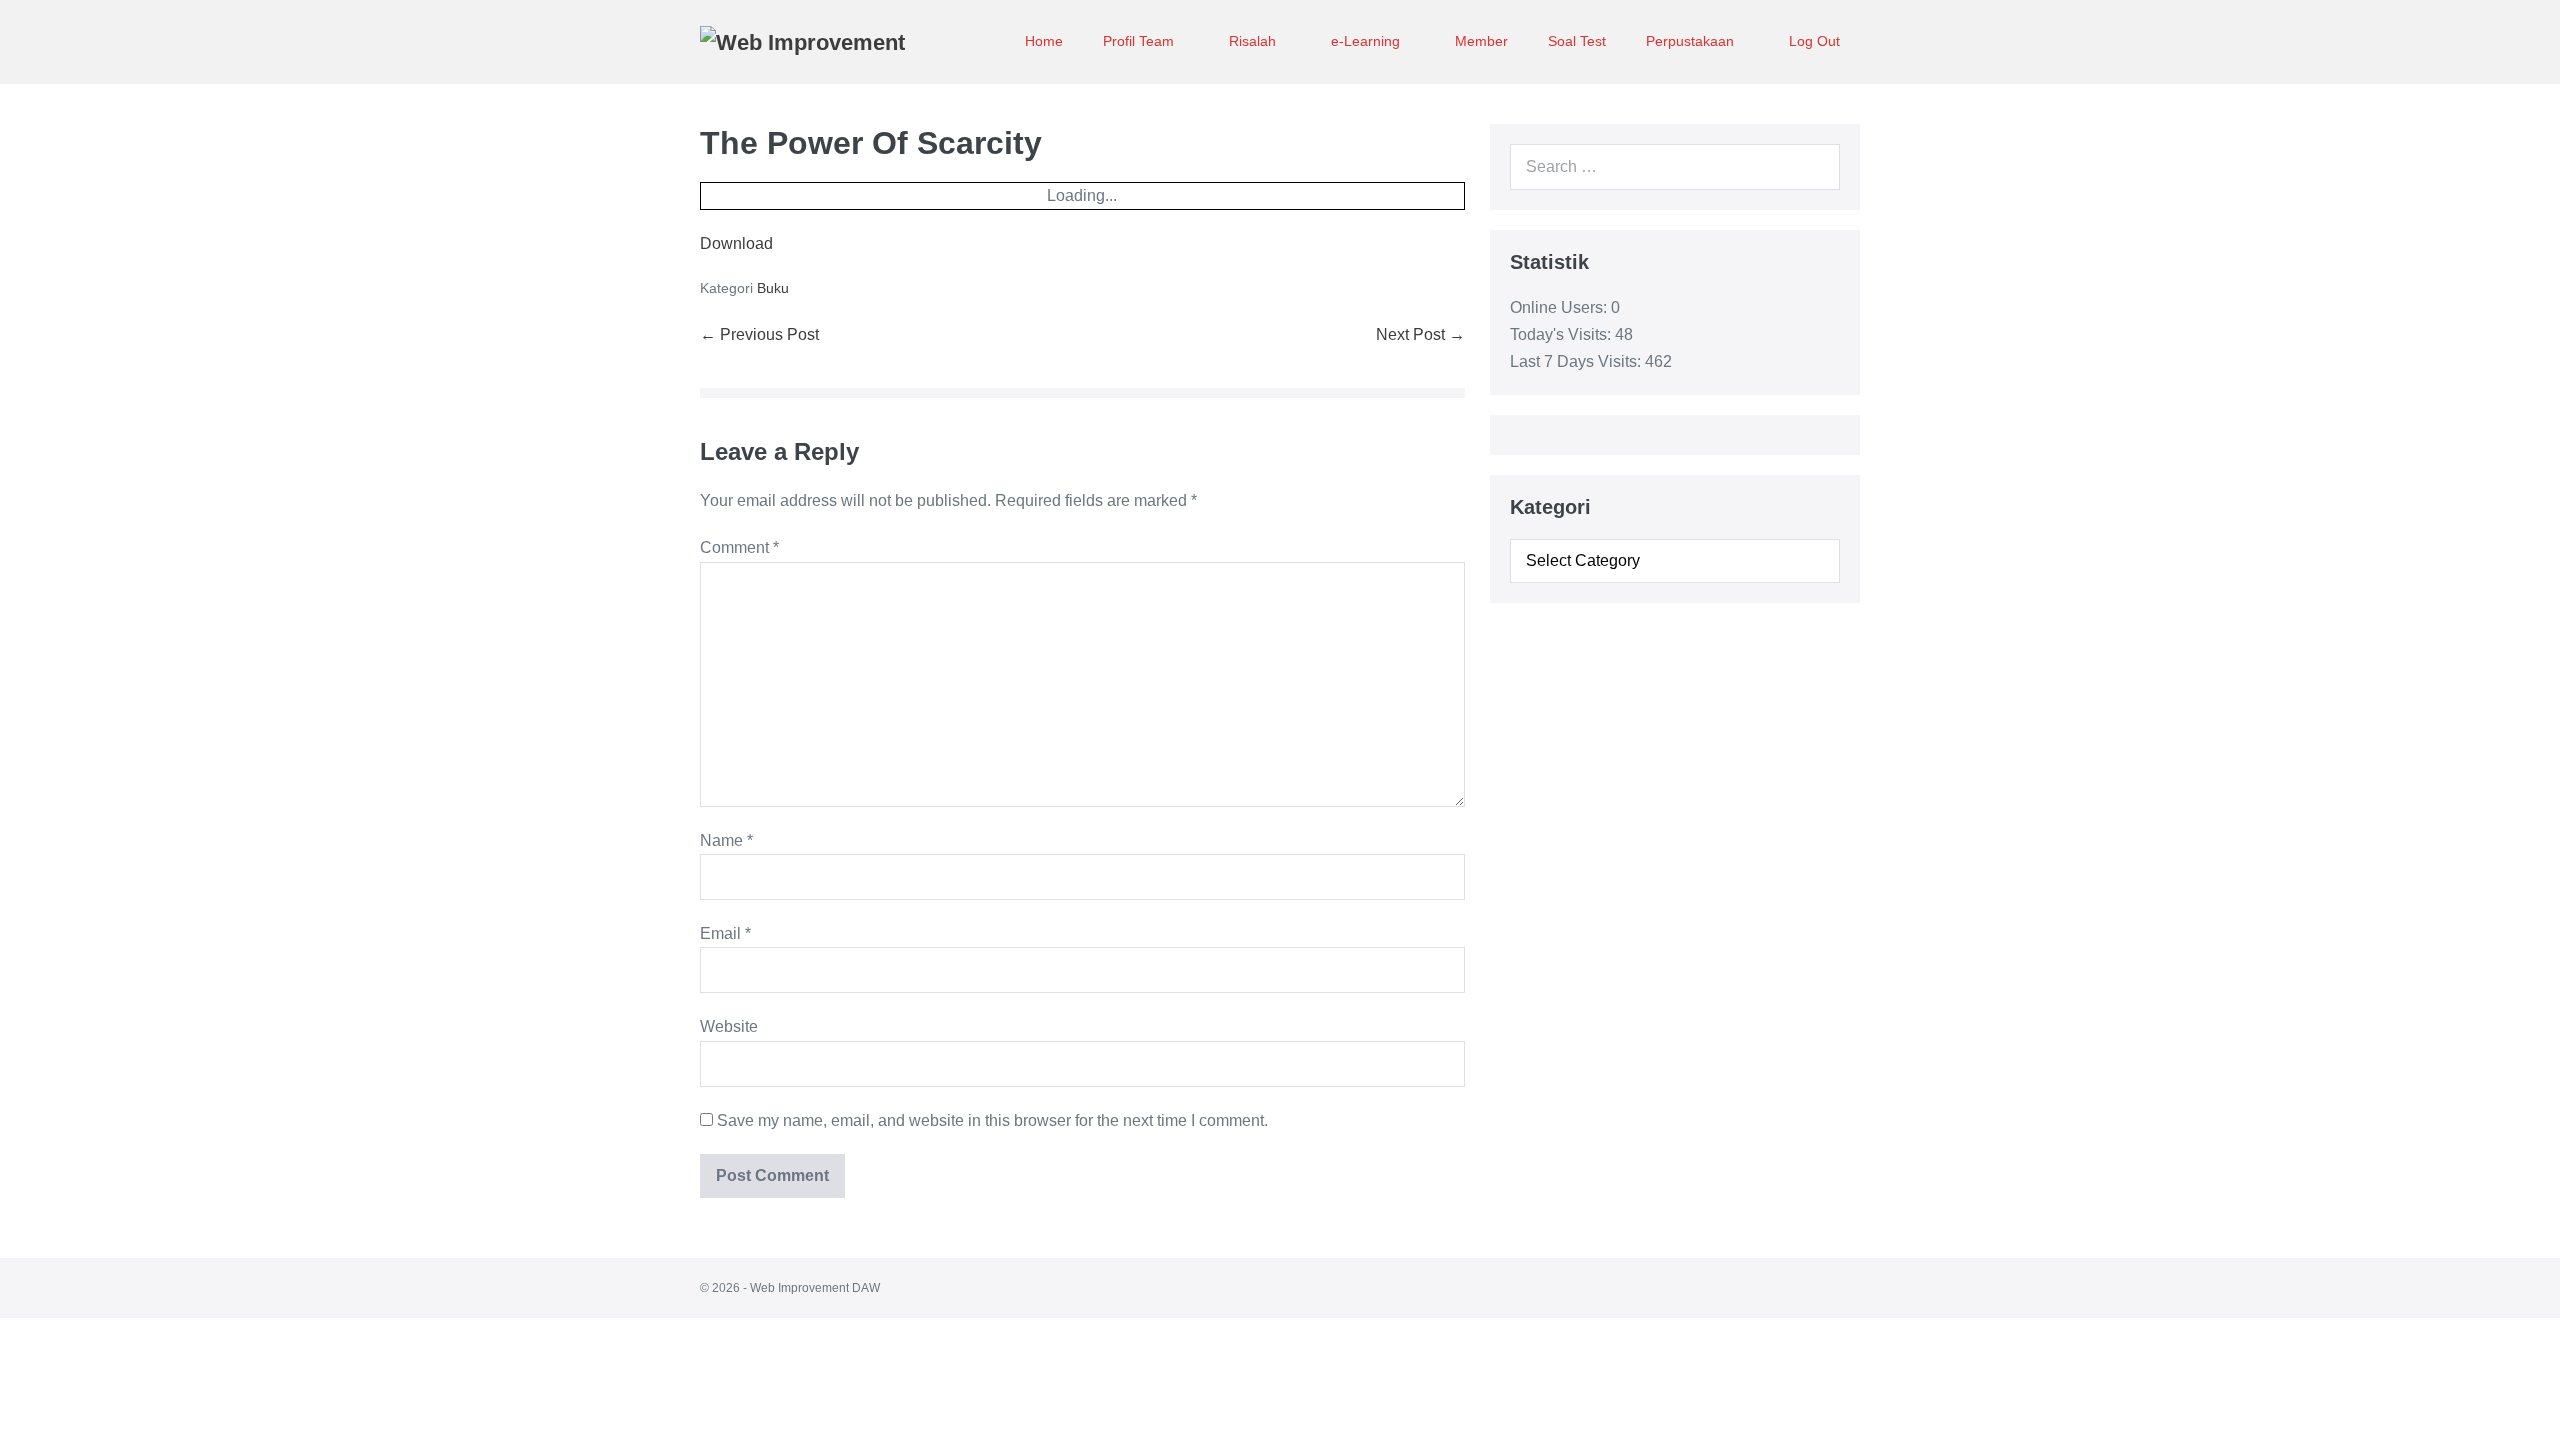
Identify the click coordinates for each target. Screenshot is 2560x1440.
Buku (773, 288)
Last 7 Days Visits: (1577, 361)
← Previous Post (759, 334)
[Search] (1814, 167)
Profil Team (1140, 41)
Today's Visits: (1562, 334)
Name (726, 840)
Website (729, 1026)
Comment (739, 547)
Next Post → (1420, 334)
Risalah (1254, 41)
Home (1044, 41)
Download (736, 243)
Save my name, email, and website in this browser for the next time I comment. (992, 1120)
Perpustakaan (1692, 41)
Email (725, 933)
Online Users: (1560, 307)
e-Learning (1367, 41)
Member (1481, 41)
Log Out (1814, 41)
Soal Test (1577, 41)
